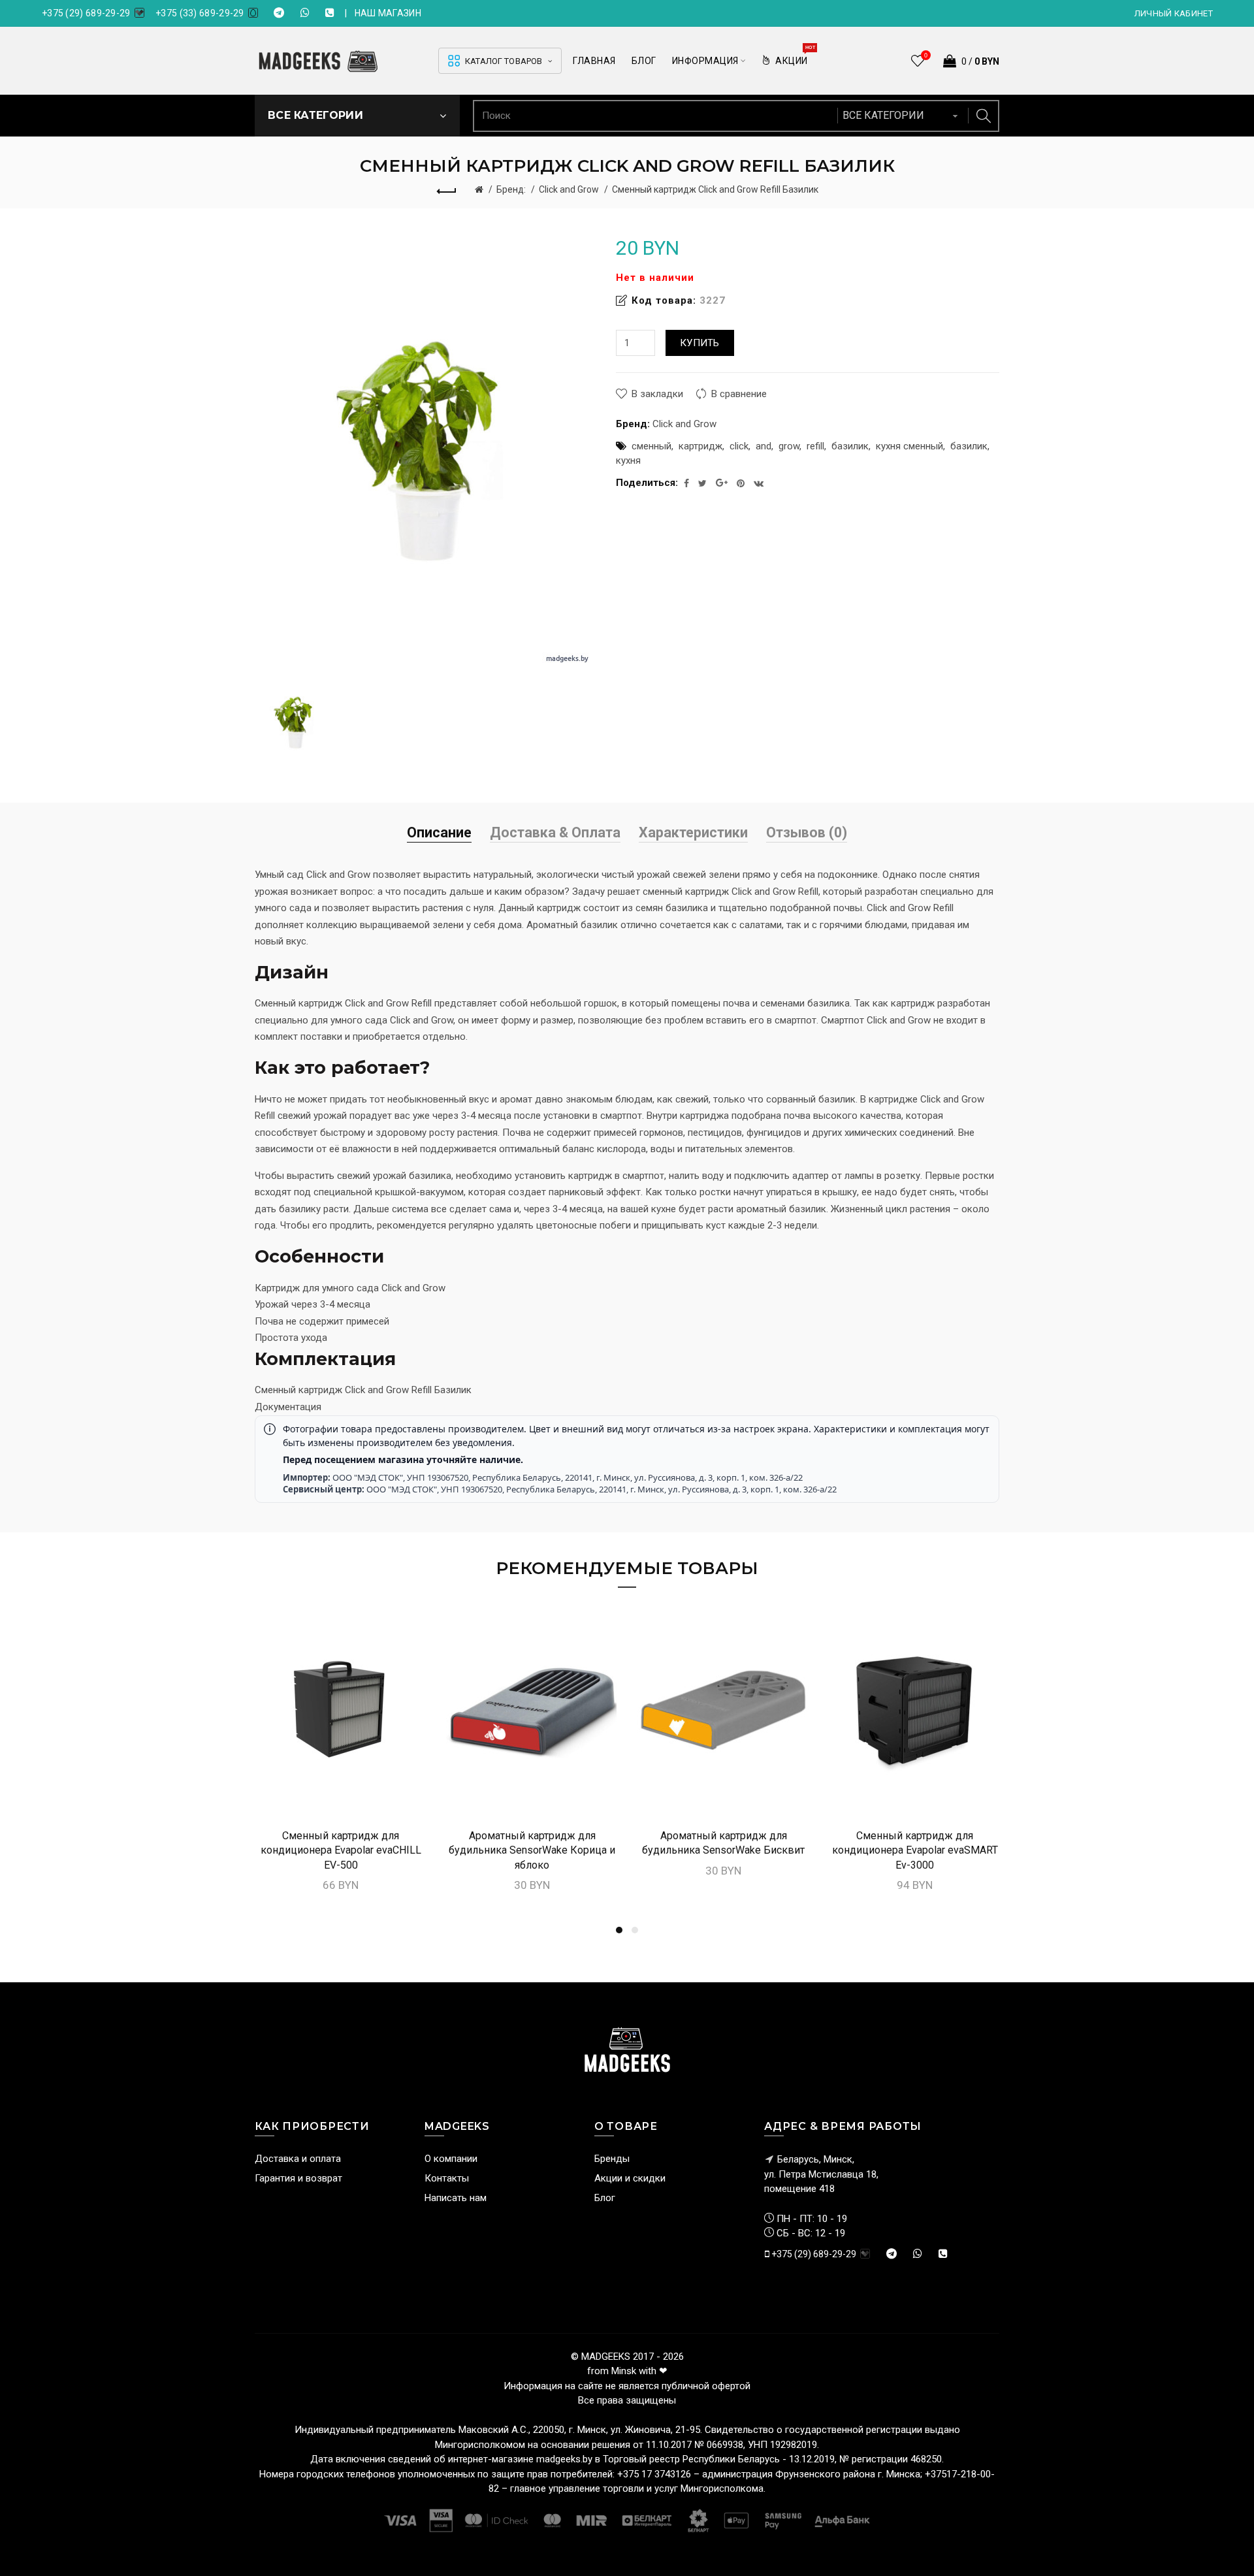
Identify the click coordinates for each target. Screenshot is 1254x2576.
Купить (700, 343)
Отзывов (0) (807, 832)
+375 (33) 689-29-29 (200, 13)
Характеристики (693, 832)
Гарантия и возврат (298, 2178)
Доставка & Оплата (555, 832)
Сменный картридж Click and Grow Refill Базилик (715, 189)
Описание (439, 832)
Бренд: (511, 189)
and (764, 446)
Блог (605, 2198)
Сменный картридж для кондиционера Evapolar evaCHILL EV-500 (341, 1850)
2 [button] (635, 1930)
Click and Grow (569, 189)
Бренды (612, 2159)
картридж (700, 446)
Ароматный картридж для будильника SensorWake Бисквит (723, 1843)
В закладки (657, 394)
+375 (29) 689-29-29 (86, 13)
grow (789, 446)
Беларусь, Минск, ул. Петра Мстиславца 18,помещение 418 (821, 2174)
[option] (295, 722)
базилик (850, 446)
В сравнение (739, 394)
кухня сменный (909, 446)
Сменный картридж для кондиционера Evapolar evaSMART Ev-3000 (915, 1850)
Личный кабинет (1174, 13)
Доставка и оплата (298, 2159)
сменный (651, 446)
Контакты (447, 2178)
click (739, 446)
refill (815, 446)
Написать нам (456, 2198)
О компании (451, 2159)
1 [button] (619, 1930)
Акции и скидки (630, 2178)
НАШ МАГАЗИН (388, 13)
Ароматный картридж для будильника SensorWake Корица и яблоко (532, 1850)
